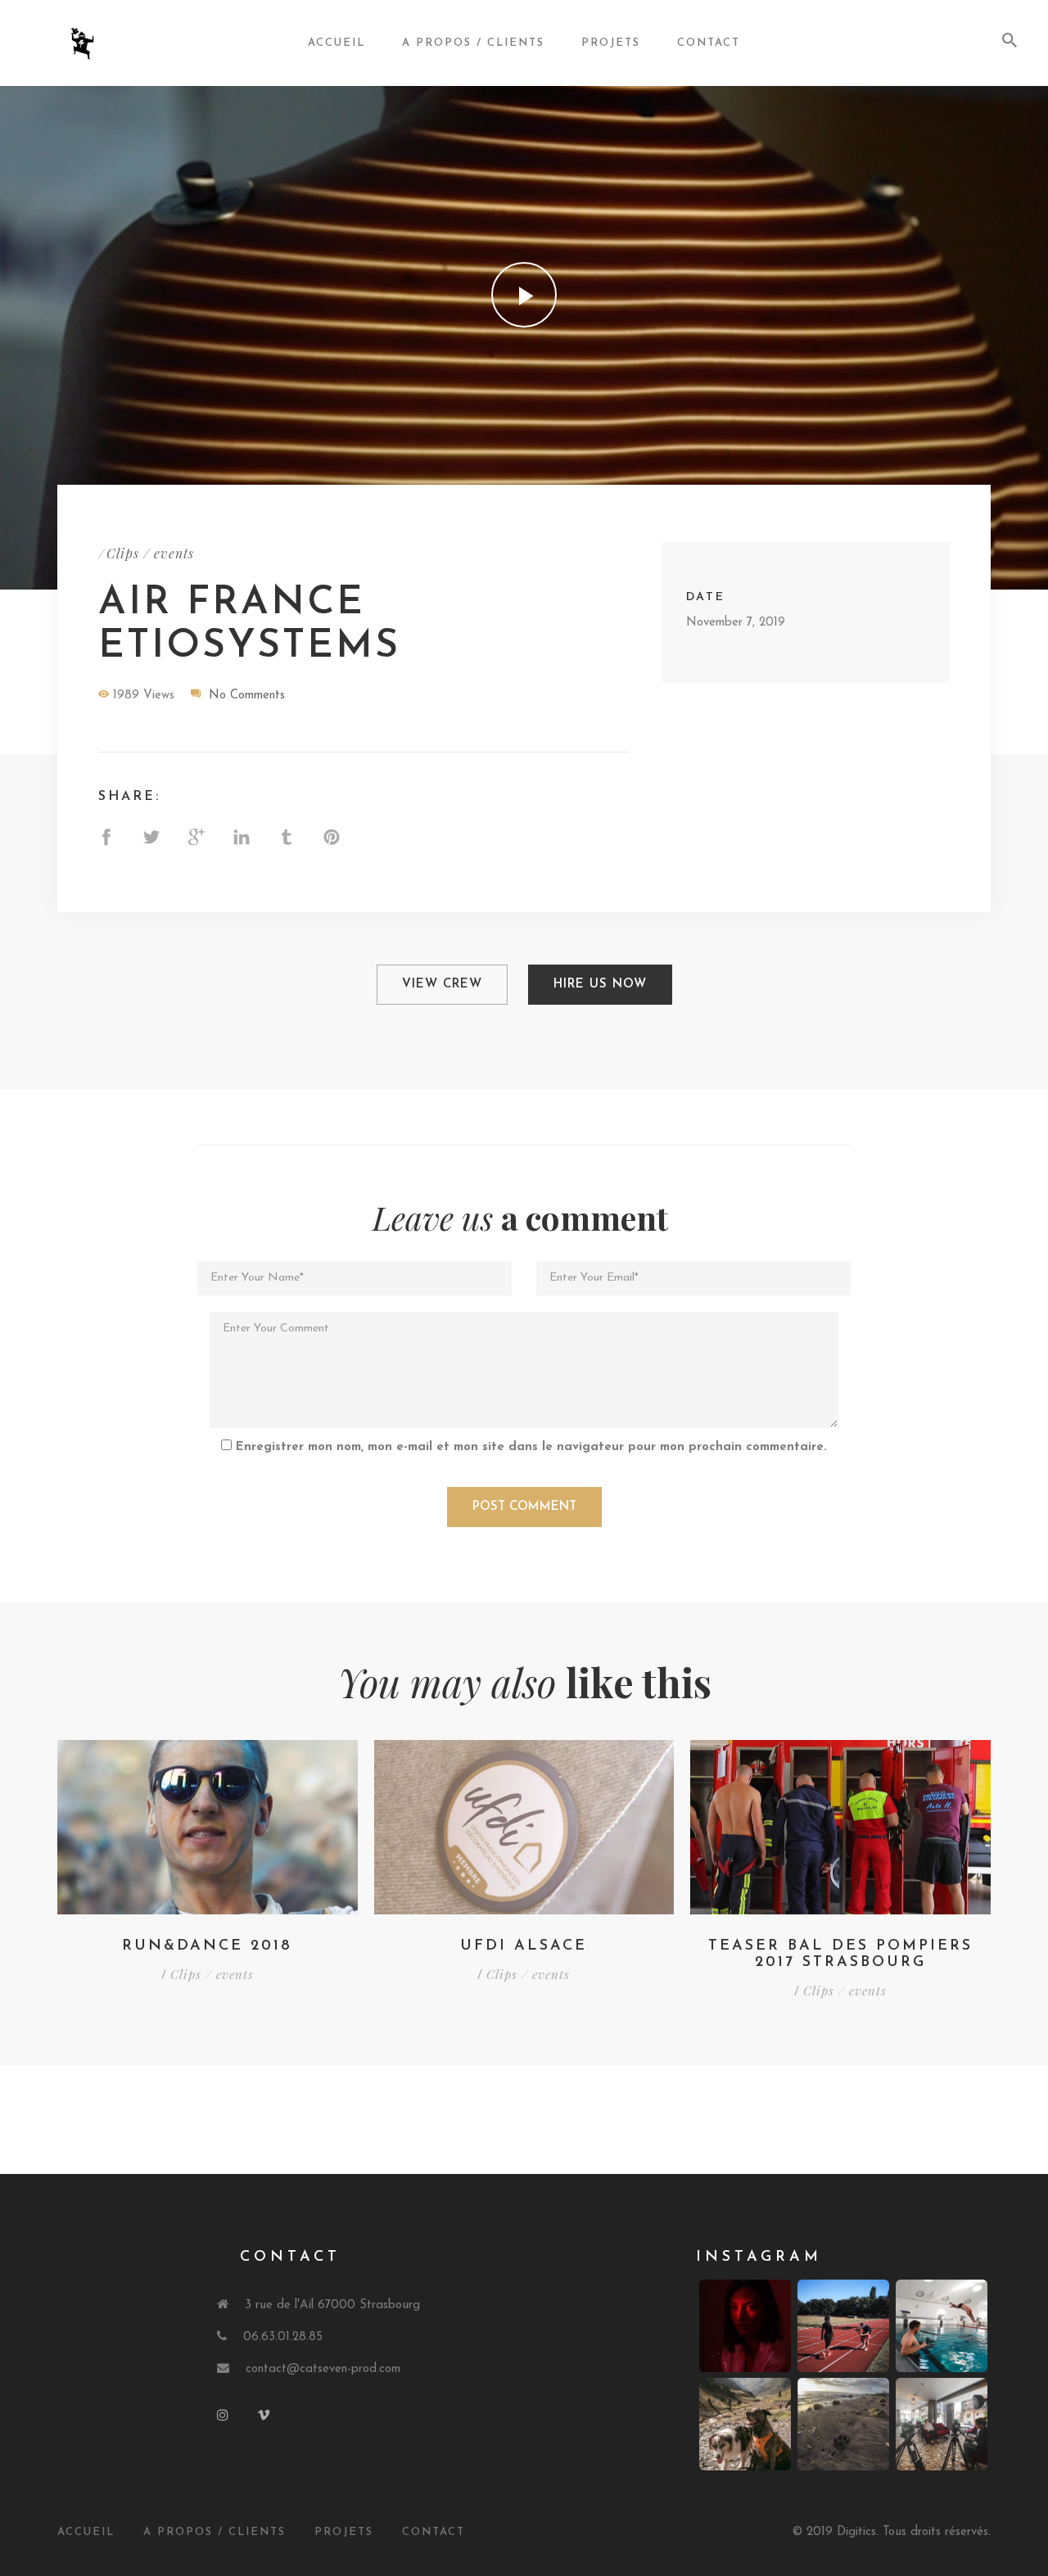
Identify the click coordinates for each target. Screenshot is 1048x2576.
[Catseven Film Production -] (109, 43)
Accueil (337, 43)
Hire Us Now (600, 985)
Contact (709, 43)
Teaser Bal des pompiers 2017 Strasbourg (840, 1955)
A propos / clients (473, 43)
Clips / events (150, 553)
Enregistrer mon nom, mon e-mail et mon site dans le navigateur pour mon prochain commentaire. (531, 1447)
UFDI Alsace (524, 1946)
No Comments (247, 696)
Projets (611, 43)
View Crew (442, 985)
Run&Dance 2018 (207, 1946)
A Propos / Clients (215, 2532)
